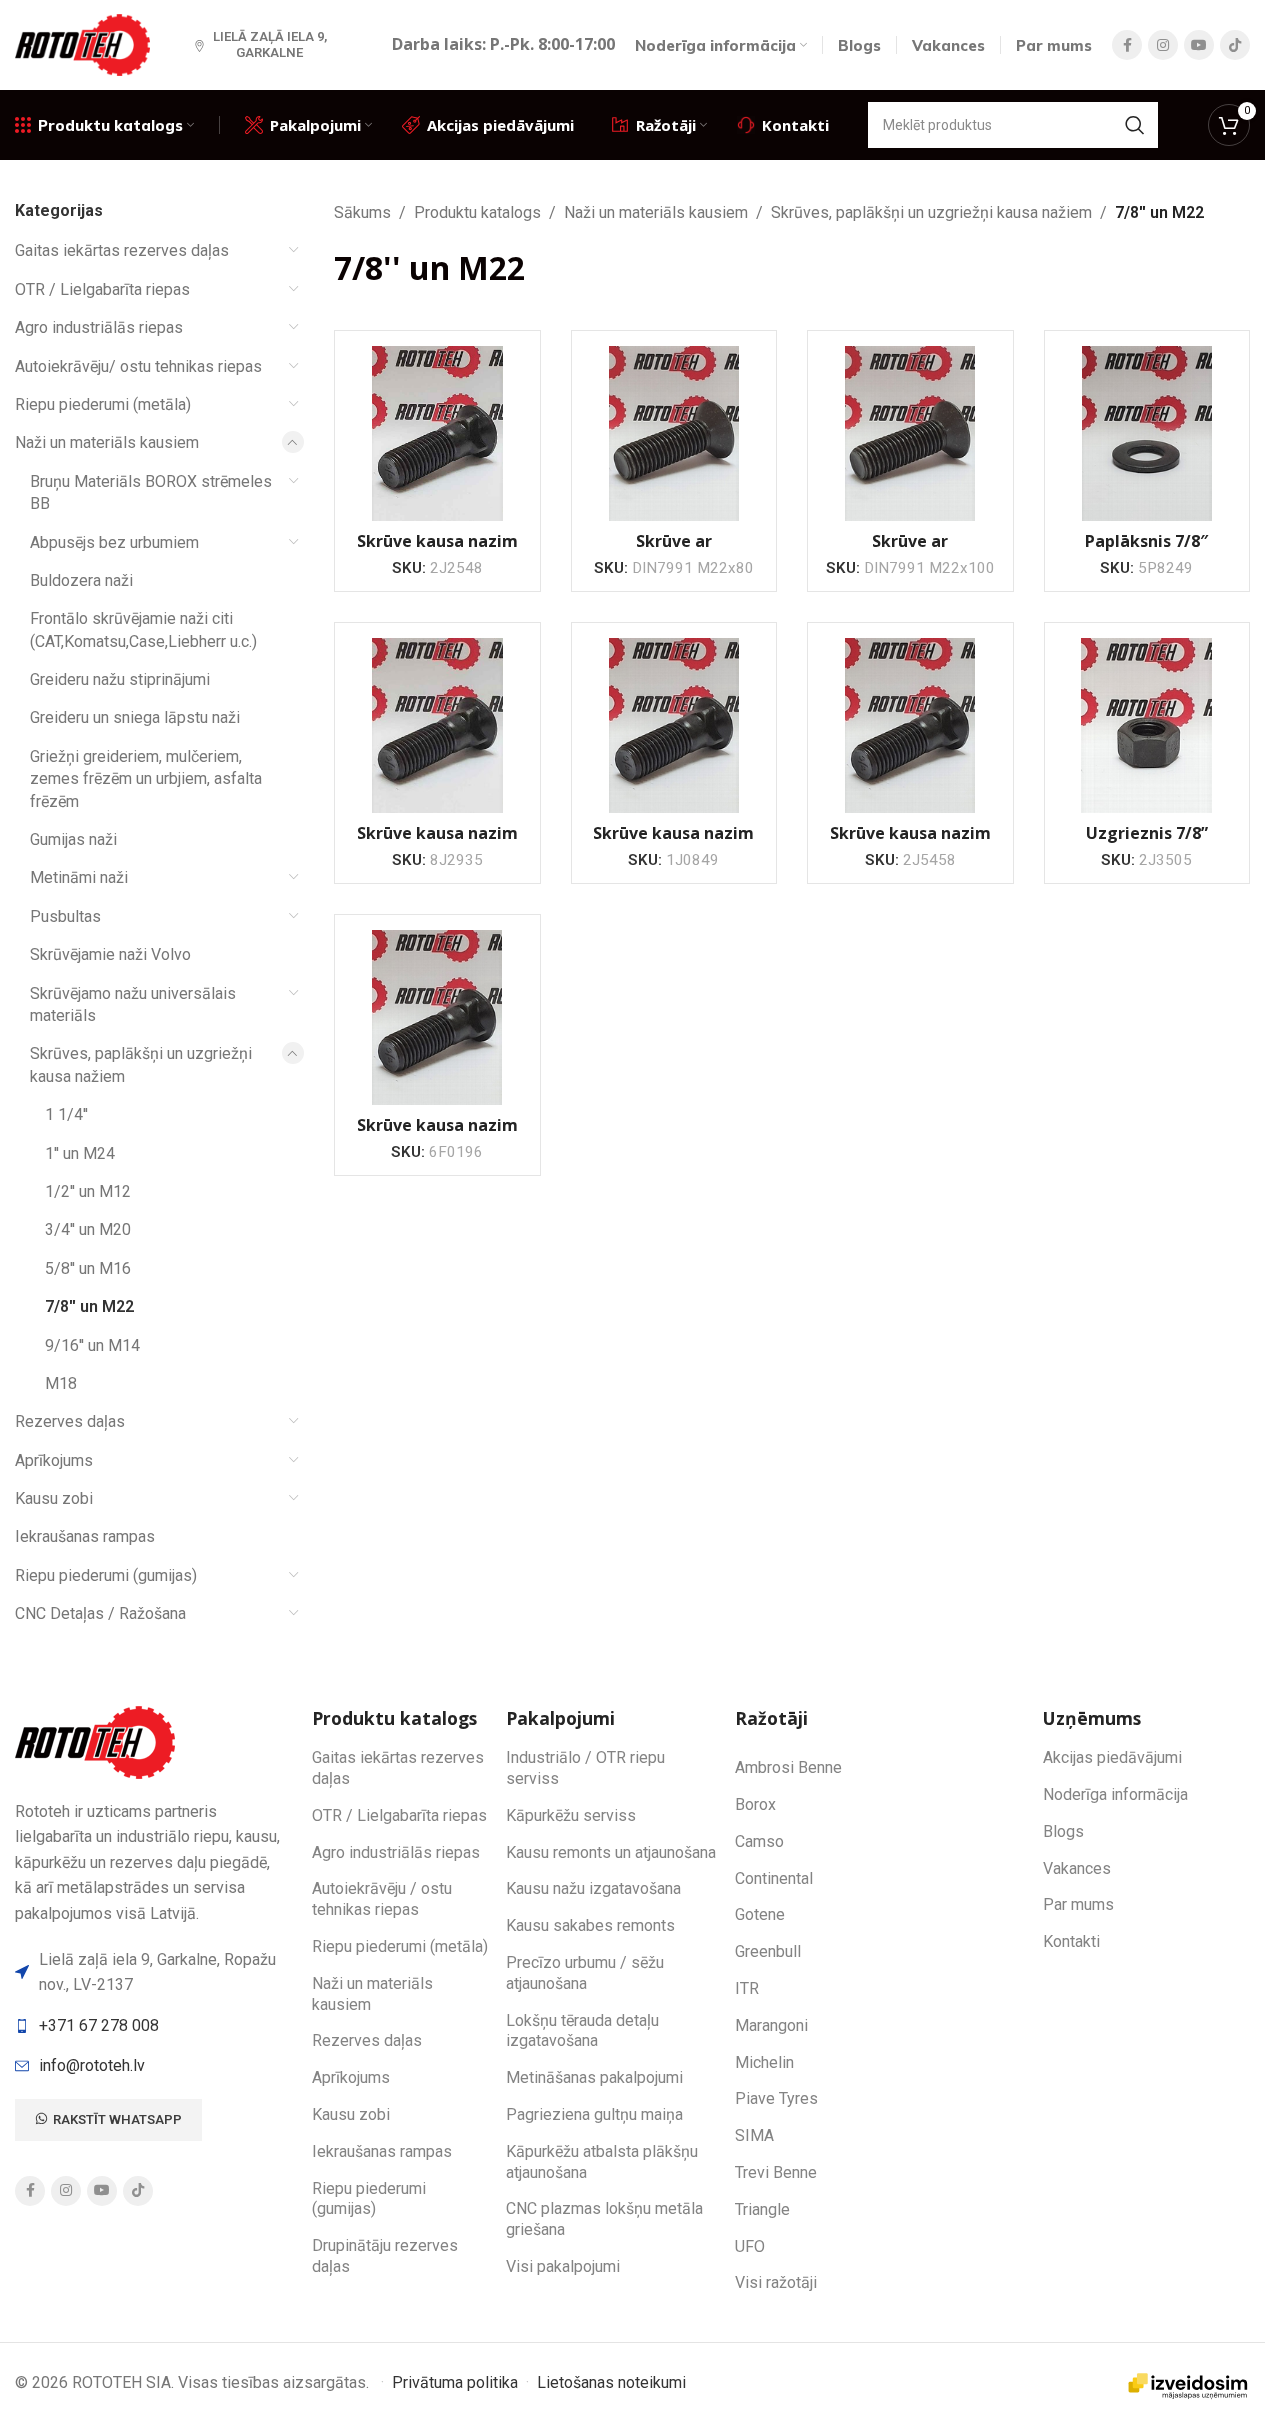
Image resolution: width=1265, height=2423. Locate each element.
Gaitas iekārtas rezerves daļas (122, 250)
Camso (759, 1841)
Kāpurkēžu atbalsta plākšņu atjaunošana (602, 2162)
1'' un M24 (80, 1153)
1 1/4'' (66, 1114)
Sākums (362, 212)
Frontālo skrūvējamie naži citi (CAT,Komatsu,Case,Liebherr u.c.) (143, 629)
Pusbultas (65, 916)
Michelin (764, 2062)
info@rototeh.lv (92, 2065)
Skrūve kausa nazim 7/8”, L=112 (673, 844)
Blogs (1063, 1831)
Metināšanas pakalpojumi (594, 2077)
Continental (774, 1878)
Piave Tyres (776, 2098)
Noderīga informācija (1115, 1794)
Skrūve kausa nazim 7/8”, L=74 (437, 1136)
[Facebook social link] (1127, 45)
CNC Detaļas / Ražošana (100, 1613)
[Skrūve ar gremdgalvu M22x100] (910, 433)
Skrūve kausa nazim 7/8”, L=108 (910, 844)
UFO (750, 2246)
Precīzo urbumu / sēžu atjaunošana (585, 1973)
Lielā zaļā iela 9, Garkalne (270, 44)
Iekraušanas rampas (85, 1536)
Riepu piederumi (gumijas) (106, 1575)
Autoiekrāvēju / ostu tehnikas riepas (382, 1899)
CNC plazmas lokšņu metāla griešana (604, 2219)
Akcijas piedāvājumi (1112, 1757)
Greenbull (768, 1951)
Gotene (760, 1914)
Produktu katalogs (477, 212)
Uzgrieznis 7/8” (1147, 833)
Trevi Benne (776, 2172)
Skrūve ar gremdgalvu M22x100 (910, 552)
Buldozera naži (81, 580)
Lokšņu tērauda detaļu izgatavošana (582, 2031)
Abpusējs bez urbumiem (114, 542)
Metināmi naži (79, 877)
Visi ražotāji (776, 2282)
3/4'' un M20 (88, 1229)
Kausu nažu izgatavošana (593, 1888)
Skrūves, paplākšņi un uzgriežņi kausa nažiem (141, 1064)
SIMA (754, 2135)
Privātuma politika (455, 2382)
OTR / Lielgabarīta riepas (102, 289)
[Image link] (98, 1740)
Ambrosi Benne (788, 1767)
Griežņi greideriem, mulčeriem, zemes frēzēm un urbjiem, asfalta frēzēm (146, 779)
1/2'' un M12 (88, 1191)
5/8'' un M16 (88, 1268)
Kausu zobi (54, 1498)
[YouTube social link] (1199, 45)
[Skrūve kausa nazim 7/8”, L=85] (437, 725)
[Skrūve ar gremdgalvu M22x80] (674, 433)
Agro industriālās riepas (99, 327)
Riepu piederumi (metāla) (103, 404)
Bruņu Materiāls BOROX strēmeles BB (151, 492)
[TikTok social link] (1235, 45)
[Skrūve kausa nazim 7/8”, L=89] (437, 433)
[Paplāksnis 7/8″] (1147, 433)
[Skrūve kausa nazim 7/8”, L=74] (437, 1017)
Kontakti (1071, 1941)
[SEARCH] (1135, 125)
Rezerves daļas (70, 1421)
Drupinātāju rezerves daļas (385, 2256)
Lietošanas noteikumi (611, 2382)
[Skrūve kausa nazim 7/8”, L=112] (674, 725)
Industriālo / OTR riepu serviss (585, 1768)
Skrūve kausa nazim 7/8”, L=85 (437, 844)
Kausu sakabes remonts (590, 1925)
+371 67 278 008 (99, 2025)
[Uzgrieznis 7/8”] (1147, 725)
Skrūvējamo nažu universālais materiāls (133, 1004)
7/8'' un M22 (89, 1306)
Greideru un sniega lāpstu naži (135, 717)
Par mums (1078, 1904)
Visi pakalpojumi (563, 2266)
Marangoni (771, 2025)
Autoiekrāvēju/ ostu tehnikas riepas (138, 366)
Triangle (762, 2209)
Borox (755, 1804)
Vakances (1077, 1868)
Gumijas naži (73, 839)
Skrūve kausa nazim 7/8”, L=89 (437, 552)
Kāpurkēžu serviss (571, 1815)
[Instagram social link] (1163, 45)
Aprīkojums (54, 1460)
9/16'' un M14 (92, 1345)
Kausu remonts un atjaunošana (611, 1852)
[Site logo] (85, 43)
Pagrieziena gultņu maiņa (594, 2114)
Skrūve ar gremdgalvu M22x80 (673, 552)
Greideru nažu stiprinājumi (120, 679)
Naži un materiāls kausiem (107, 442)
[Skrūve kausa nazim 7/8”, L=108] (910, 725)
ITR (747, 1988)
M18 (61, 1383)
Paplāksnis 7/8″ (1146, 541)
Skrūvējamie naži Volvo (110, 954)
